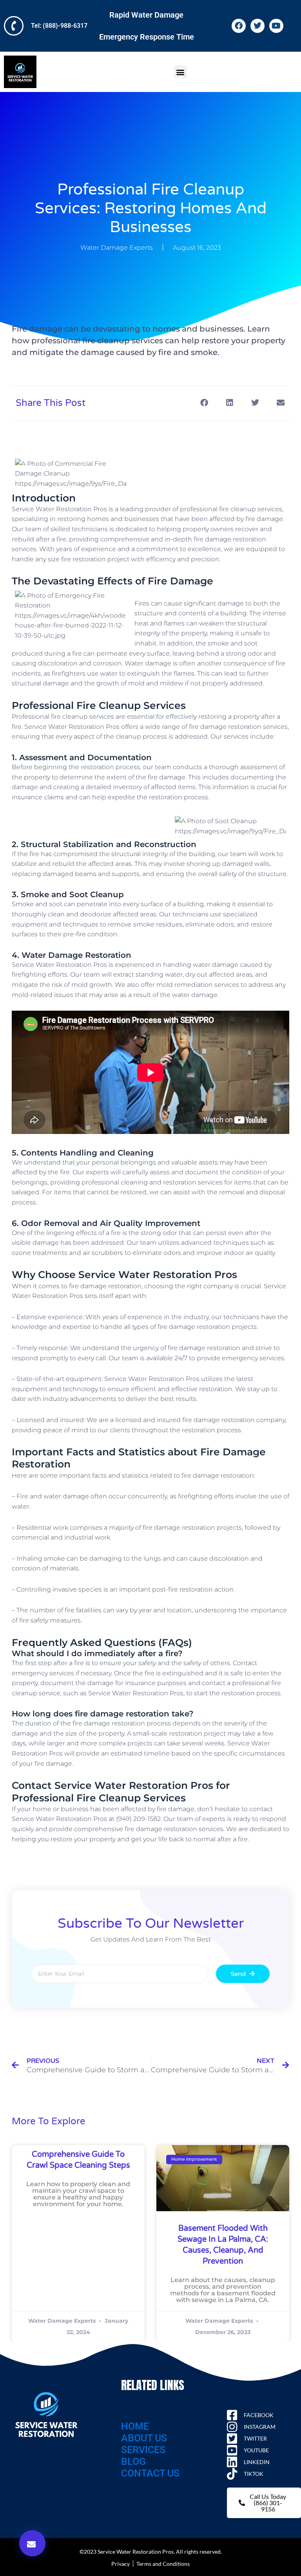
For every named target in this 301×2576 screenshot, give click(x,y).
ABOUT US (144, 2438)
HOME (135, 2426)
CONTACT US (150, 2473)
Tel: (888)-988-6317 (59, 26)
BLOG (133, 2462)
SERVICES (143, 2450)
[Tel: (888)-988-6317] (14, 26)
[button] (180, 72)
